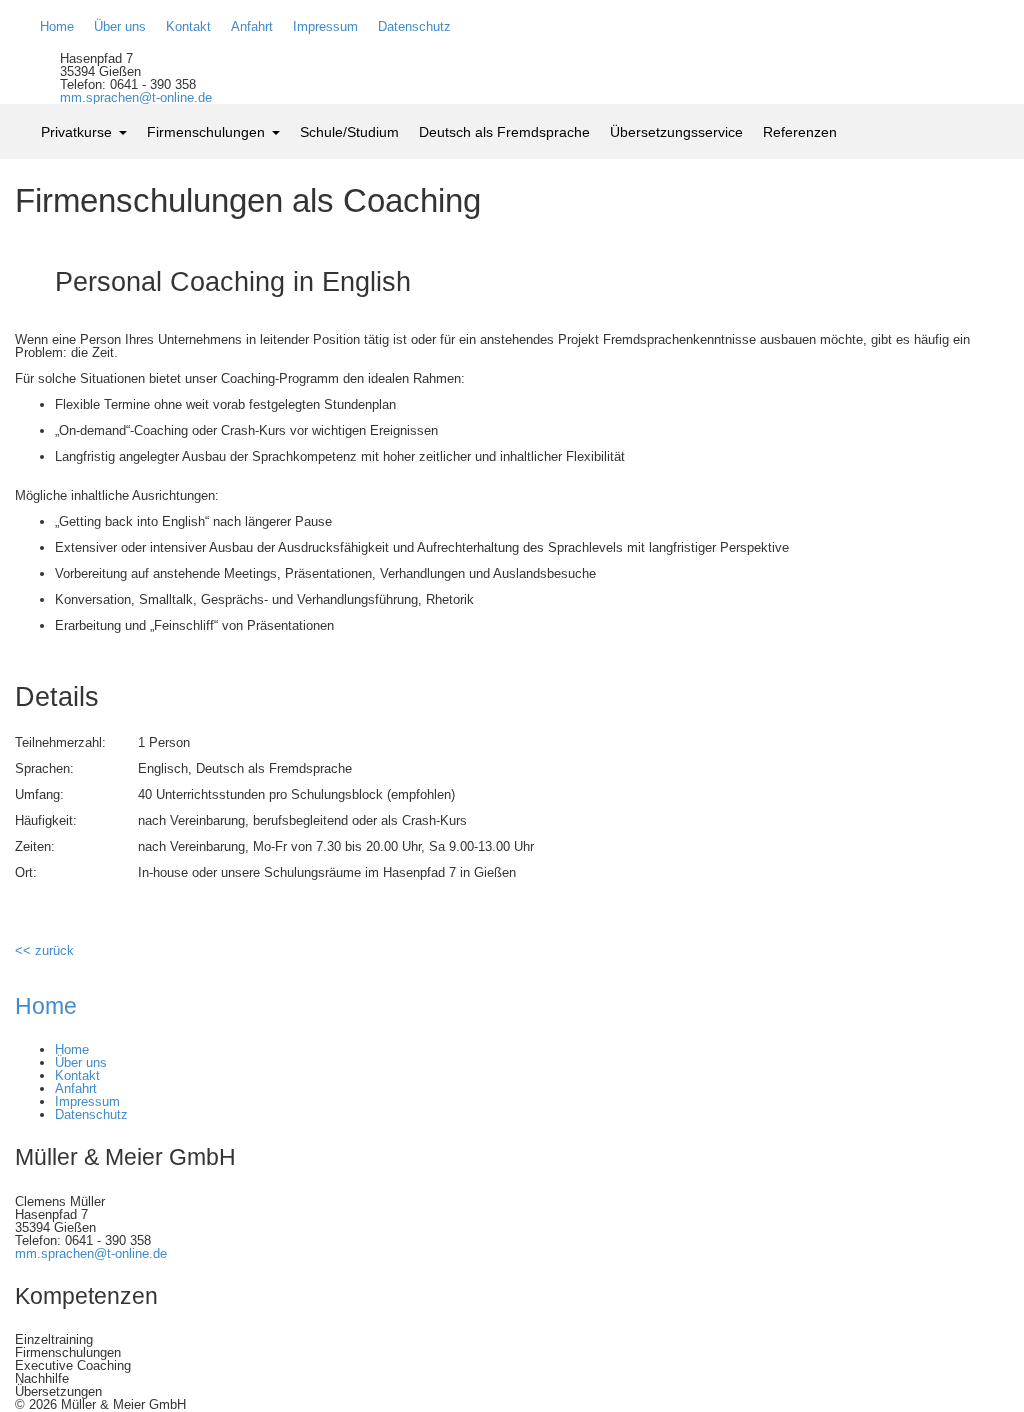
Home (46, 1006)
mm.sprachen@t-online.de (136, 97)
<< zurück (44, 950)
